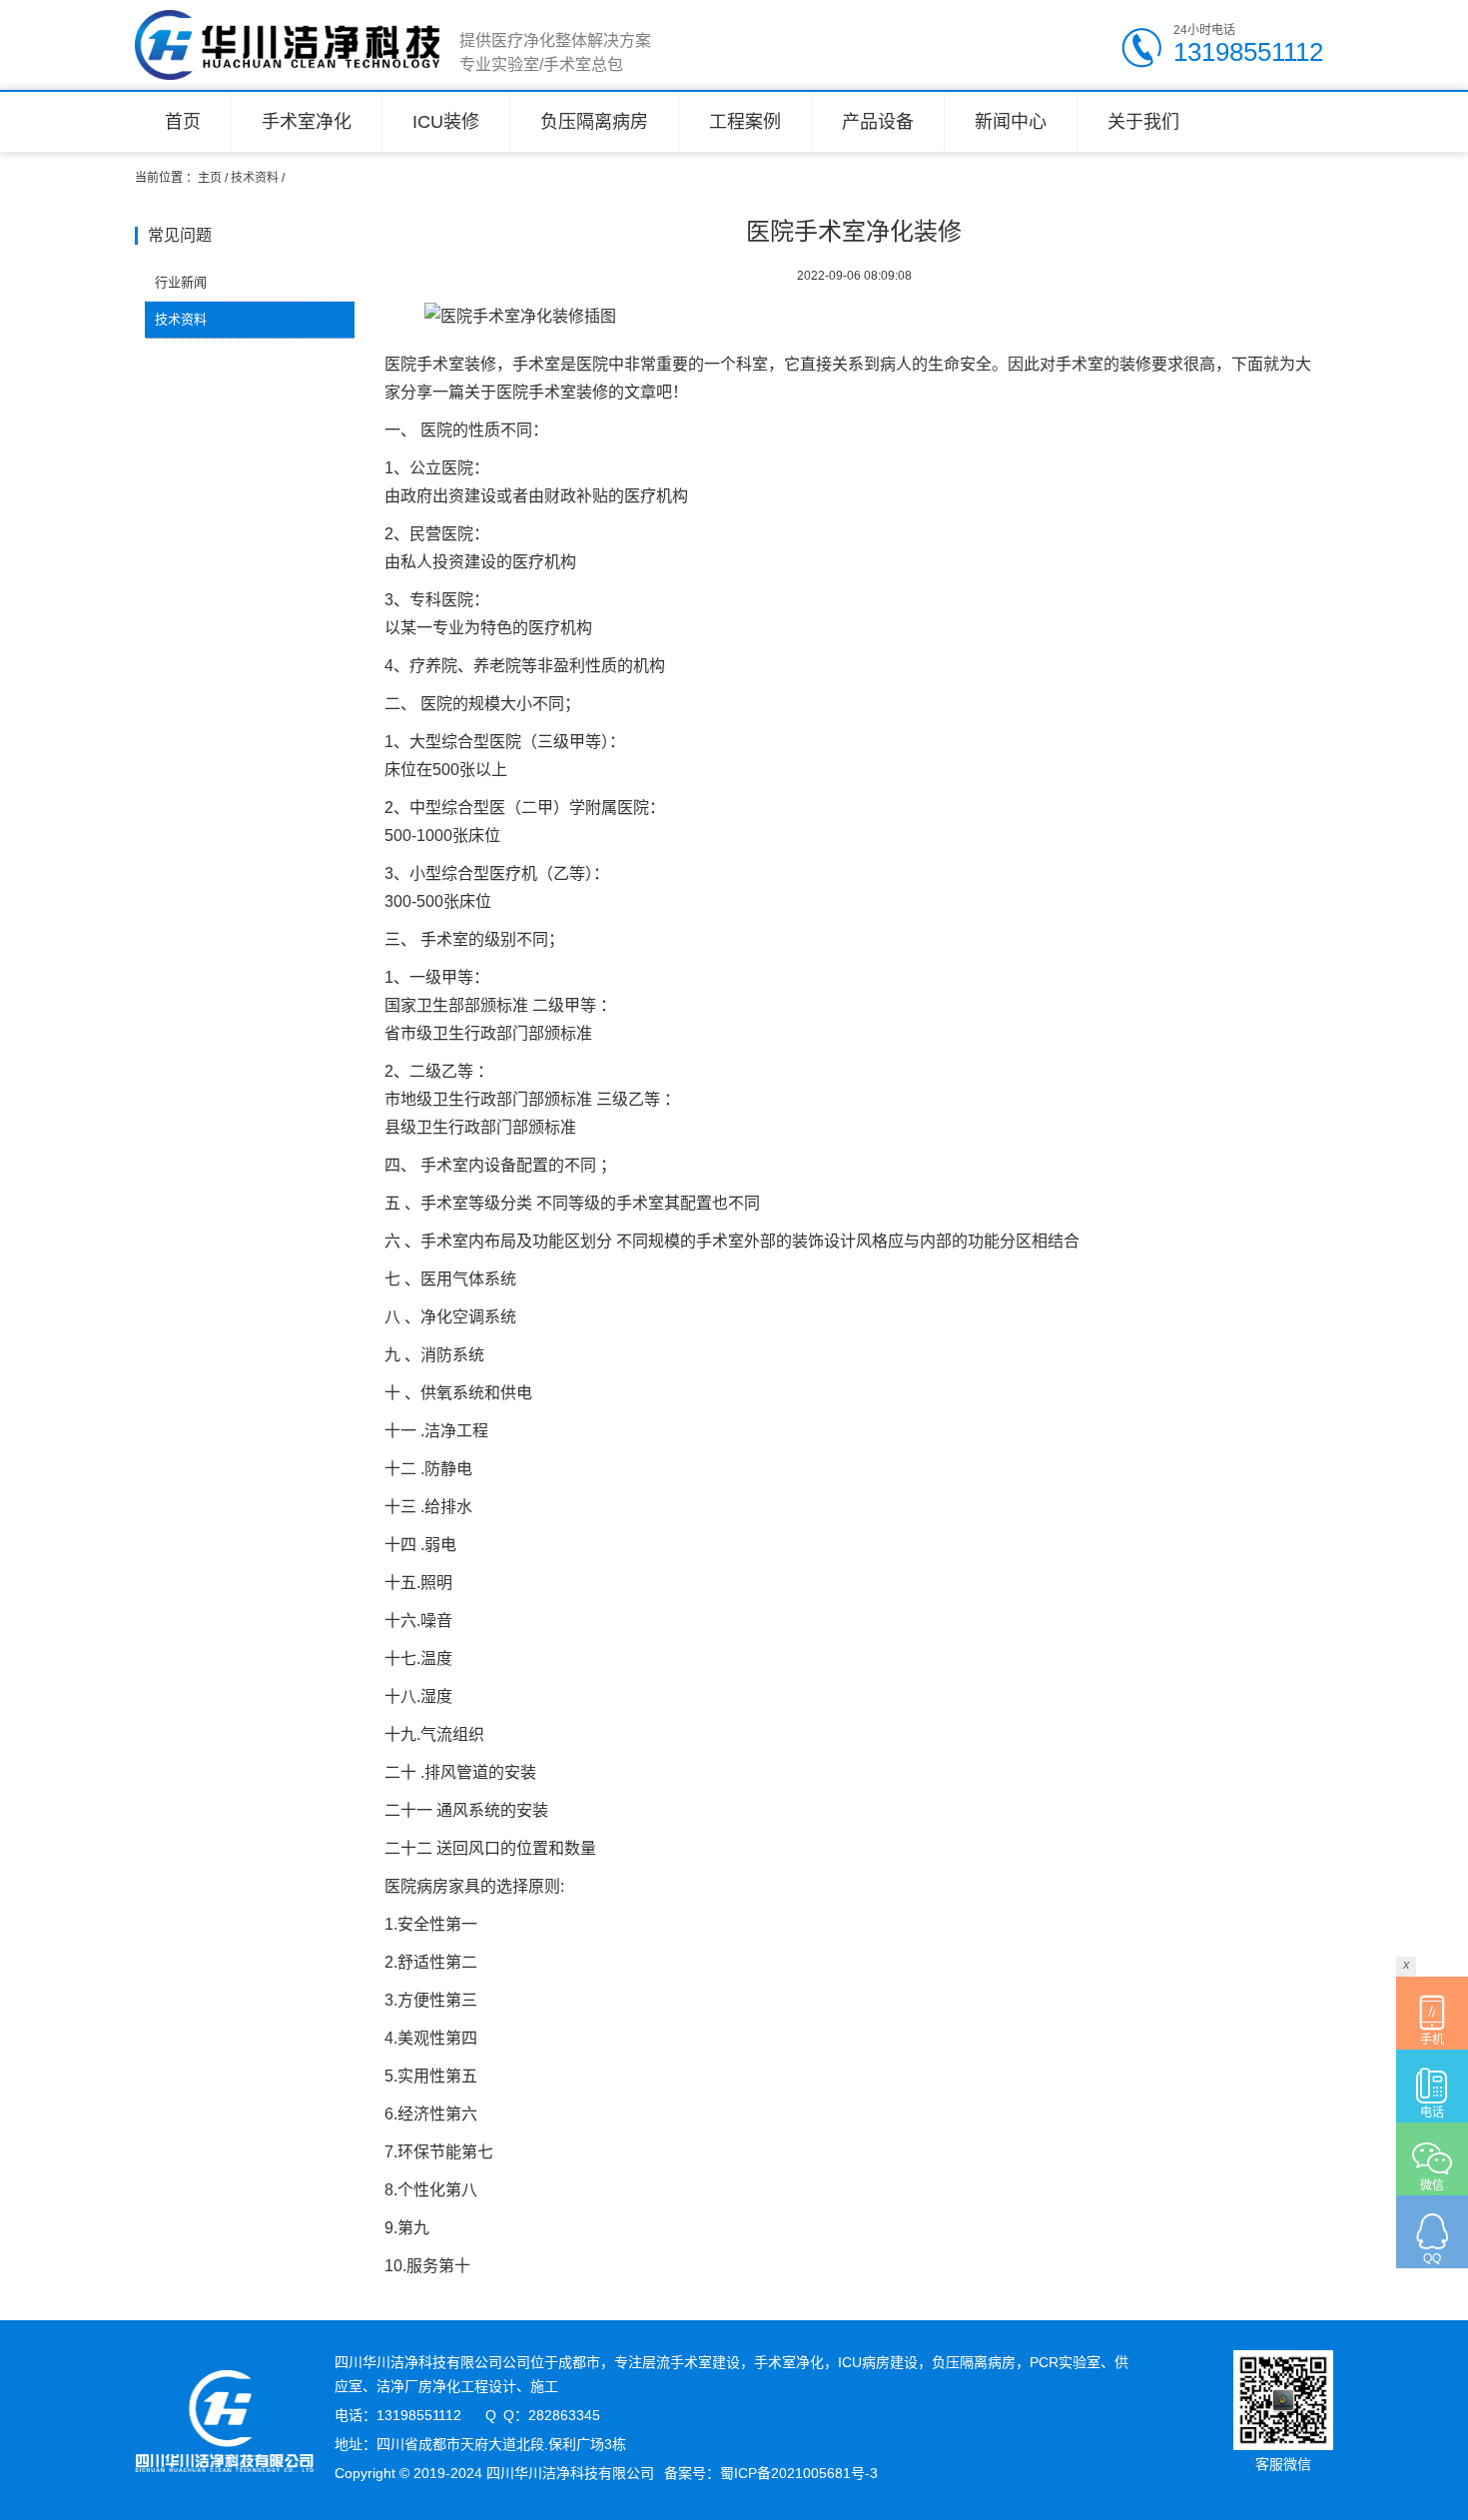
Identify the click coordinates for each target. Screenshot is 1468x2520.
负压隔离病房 (594, 122)
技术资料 (255, 178)
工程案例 (745, 122)
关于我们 (1143, 122)
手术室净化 (307, 122)
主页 (210, 178)
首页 (183, 122)
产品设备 (878, 122)
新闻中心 (1011, 122)
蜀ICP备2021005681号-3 (799, 2473)
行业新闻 (181, 282)
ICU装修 (446, 122)
